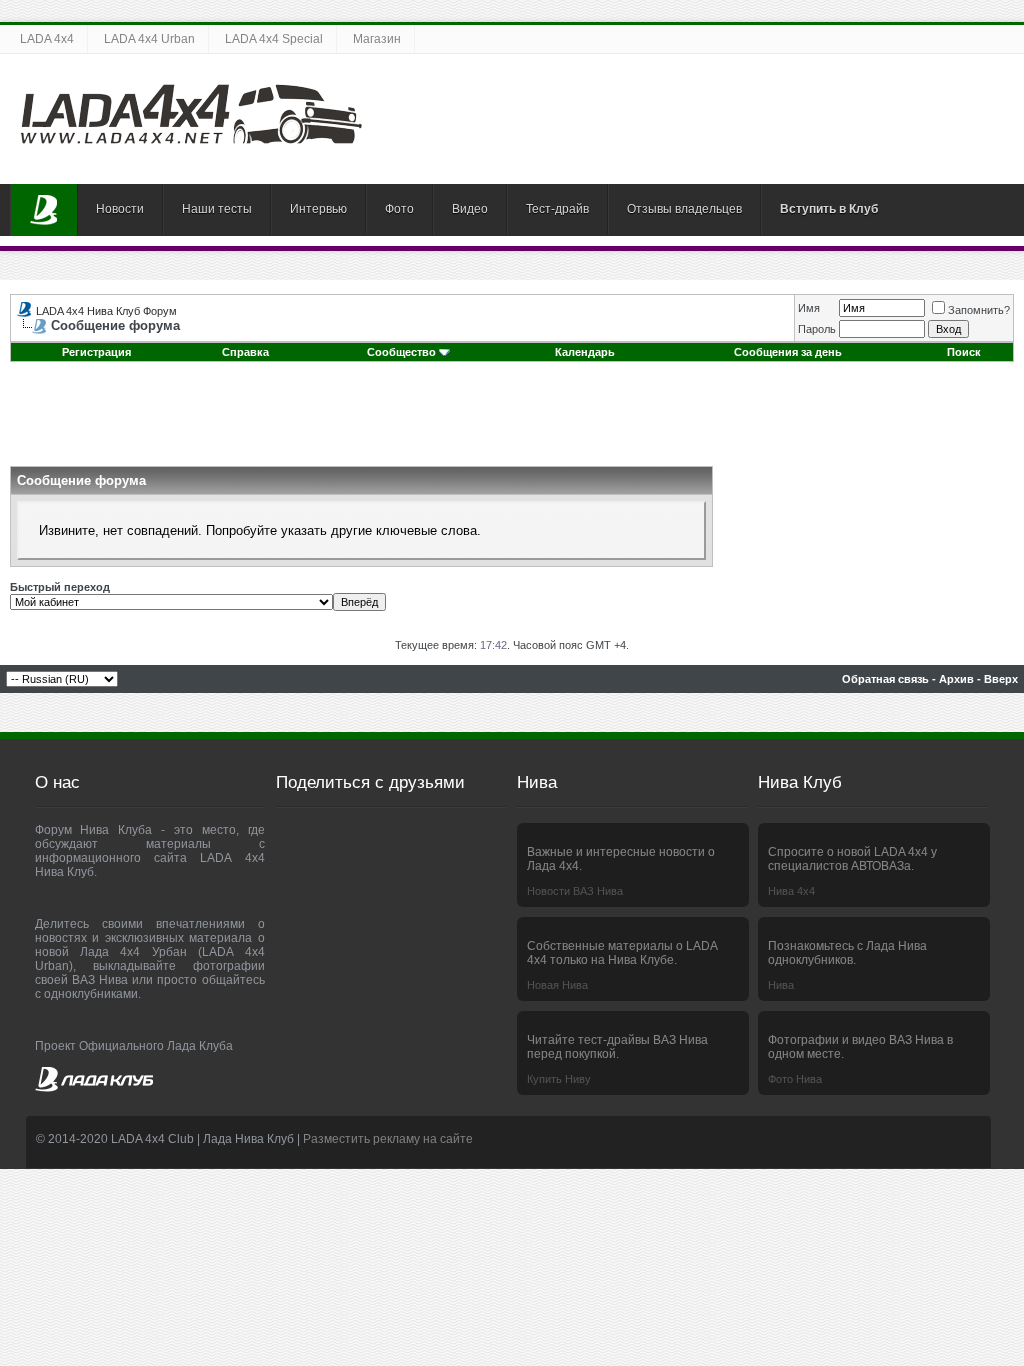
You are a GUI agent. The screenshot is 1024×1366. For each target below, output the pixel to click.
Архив (956, 679)
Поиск (964, 352)
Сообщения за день (788, 352)
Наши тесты (217, 209)
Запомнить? (979, 310)
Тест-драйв (557, 209)
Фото (399, 209)
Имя (809, 308)
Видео (470, 209)
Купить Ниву (559, 1079)
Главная (44, 210)
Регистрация (96, 352)
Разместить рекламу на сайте (388, 1139)
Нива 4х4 (791, 891)
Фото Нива (795, 1079)
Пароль (817, 329)
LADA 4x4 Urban (149, 39)
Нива (781, 985)
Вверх (1001, 679)
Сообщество (401, 352)
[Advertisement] (512, 421)
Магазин (377, 39)
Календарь (585, 352)
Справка (245, 352)
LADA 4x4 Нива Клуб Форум (106, 311)
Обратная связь (885, 679)
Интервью (318, 209)
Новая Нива (557, 985)
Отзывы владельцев (684, 209)
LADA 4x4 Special (274, 39)
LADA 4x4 (47, 39)
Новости (120, 209)
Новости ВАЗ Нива (575, 891)
